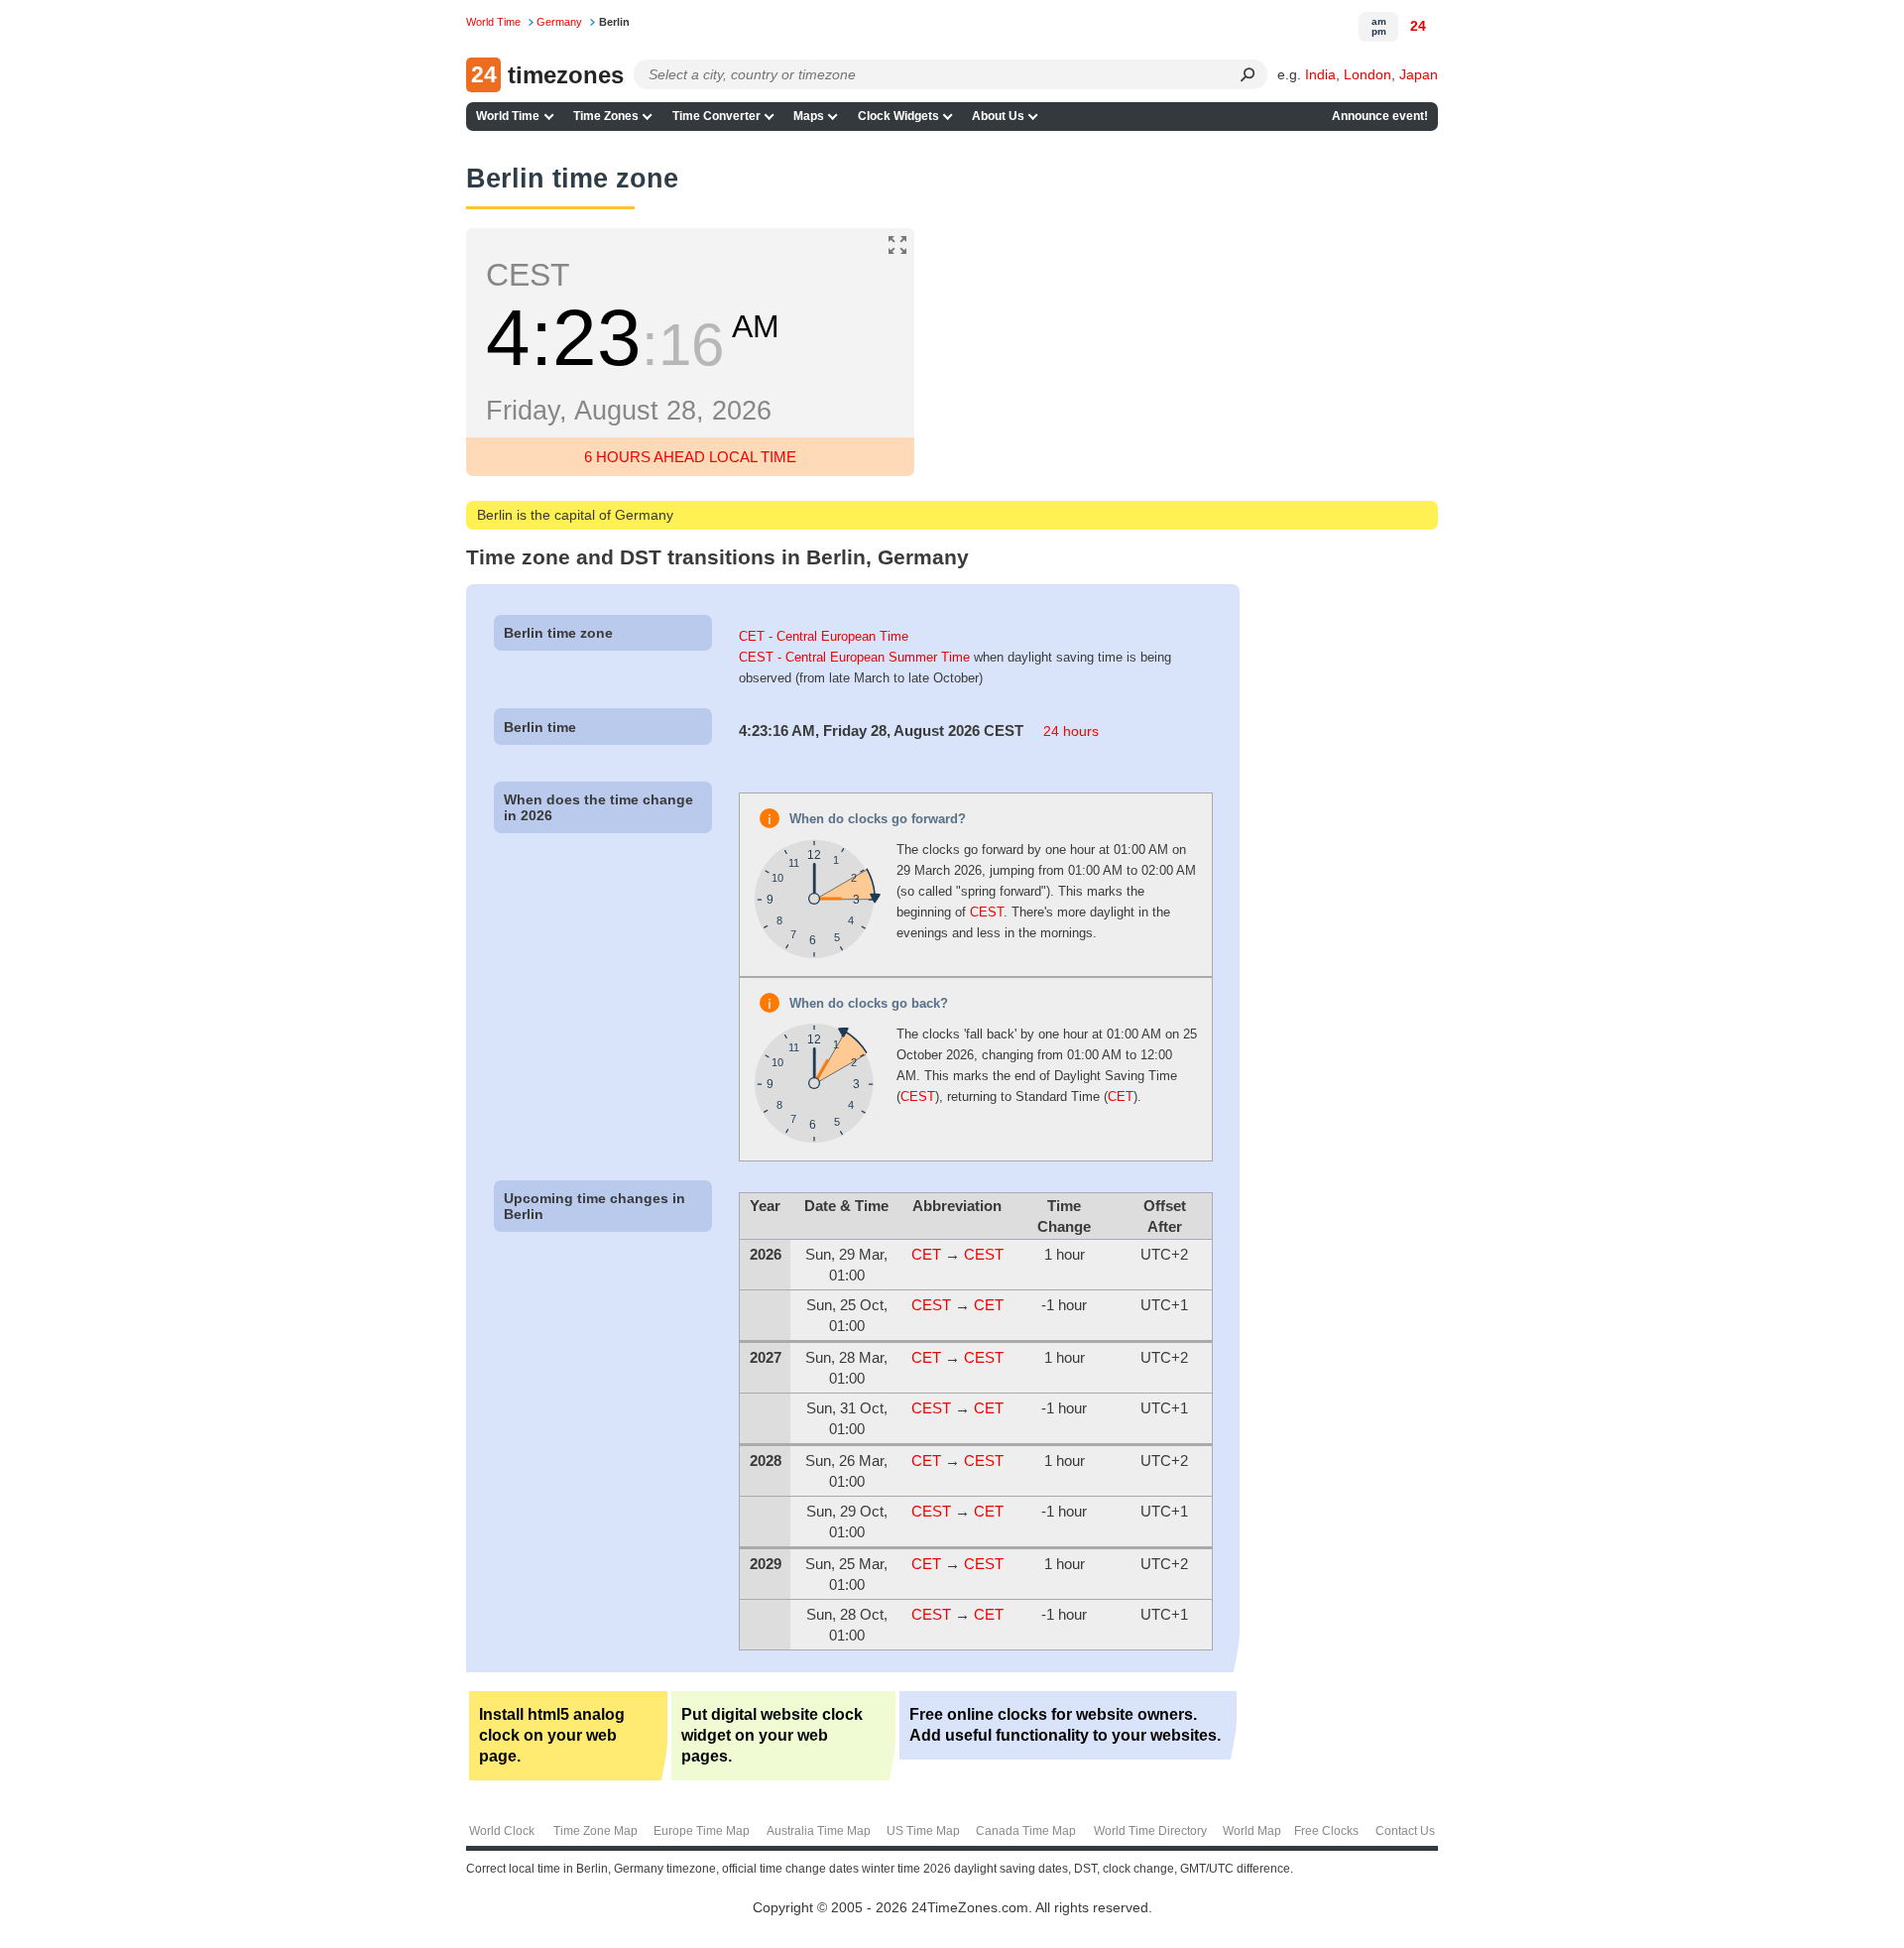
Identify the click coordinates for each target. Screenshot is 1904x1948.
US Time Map (923, 1831)
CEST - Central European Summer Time (854, 657)
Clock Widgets (898, 116)
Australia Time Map (819, 1831)
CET (1121, 1096)
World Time (508, 116)
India (1320, 74)
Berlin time (540, 727)
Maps (809, 116)
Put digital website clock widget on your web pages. (772, 1735)
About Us (998, 116)
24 (1418, 26)
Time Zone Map (595, 1831)
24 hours (1071, 731)
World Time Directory (1150, 1831)
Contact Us (1405, 1831)
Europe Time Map (702, 1831)
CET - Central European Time (824, 636)
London (1368, 74)
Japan (1419, 74)
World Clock (502, 1831)
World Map (1252, 1831)
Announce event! (1380, 116)
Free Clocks (1326, 1831)
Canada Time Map (1026, 1831)
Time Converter (716, 116)
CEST (987, 912)
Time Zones (606, 116)
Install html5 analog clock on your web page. (552, 1735)
